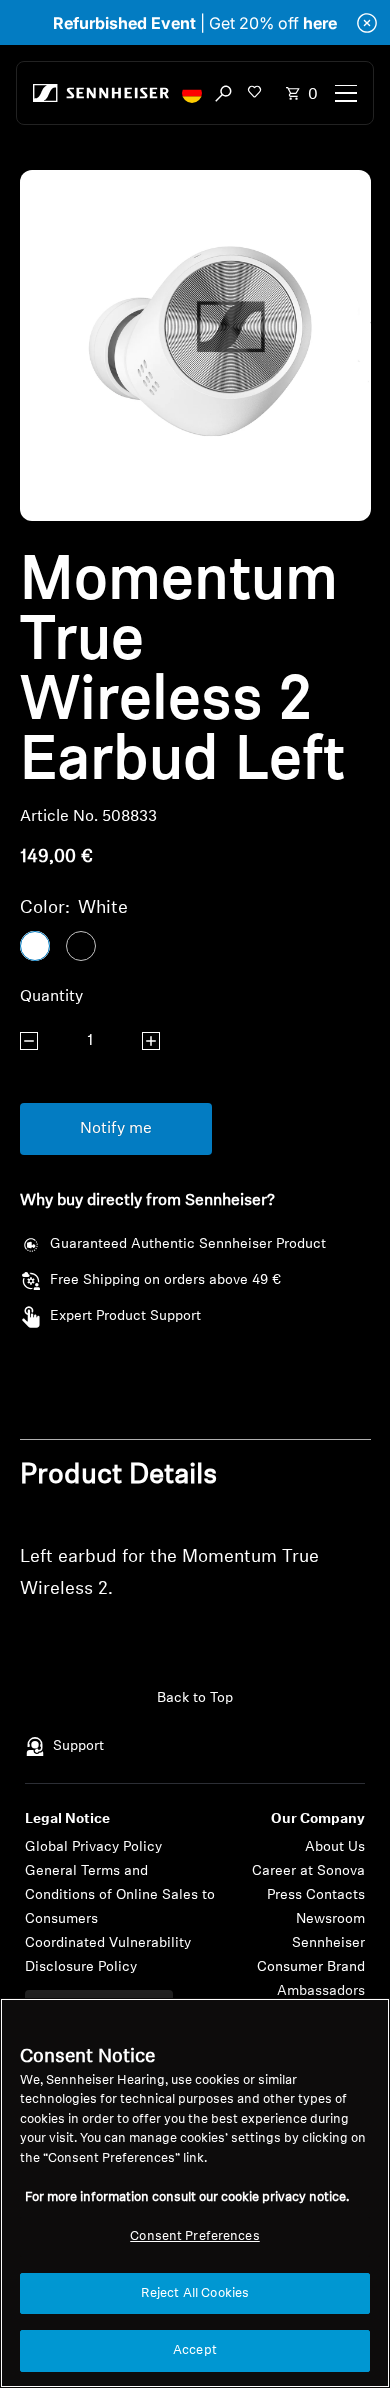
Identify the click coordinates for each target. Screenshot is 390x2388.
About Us (335, 1847)
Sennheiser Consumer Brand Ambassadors (311, 1967)
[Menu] (346, 93)
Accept (195, 2350)
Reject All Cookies (195, 2293)
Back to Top (195, 1698)
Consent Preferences (194, 2236)
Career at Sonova (308, 1871)
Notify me (116, 1129)
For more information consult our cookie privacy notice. (187, 2197)
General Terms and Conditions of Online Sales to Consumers (120, 1895)
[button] (192, 93)
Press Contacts (316, 1895)
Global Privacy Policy (93, 1847)
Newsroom (330, 1919)
